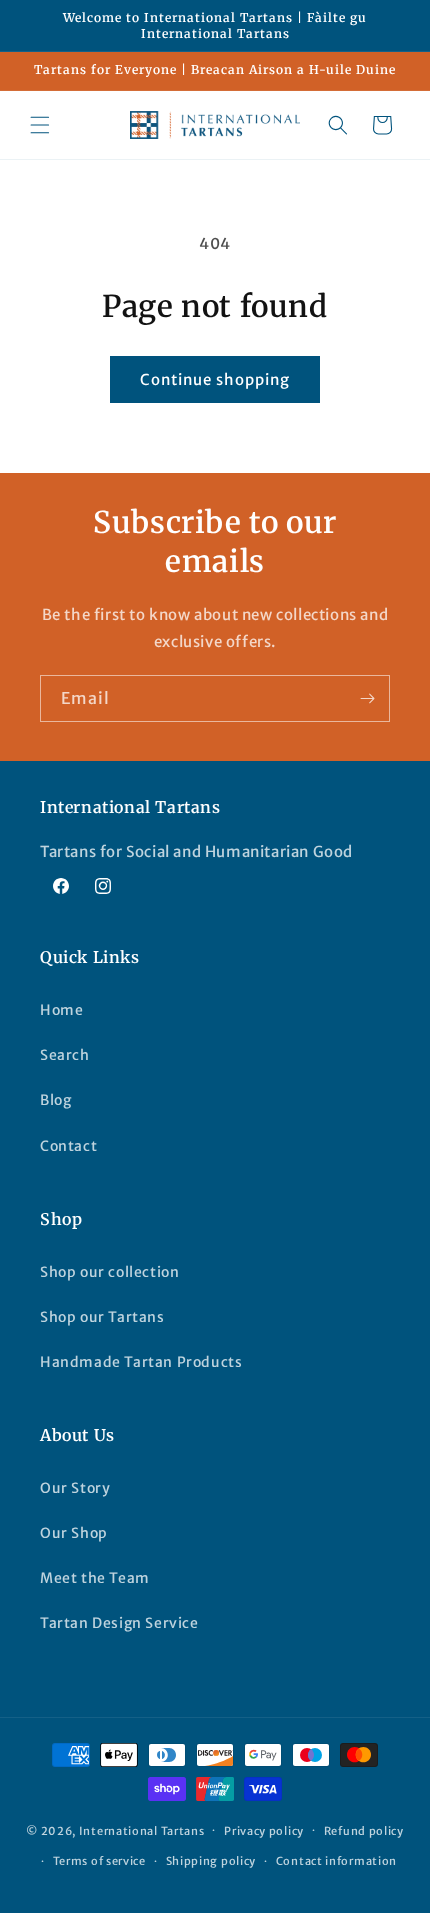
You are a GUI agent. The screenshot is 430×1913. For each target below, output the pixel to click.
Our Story (75, 1488)
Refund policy (364, 1831)
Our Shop (74, 1533)
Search (65, 1055)
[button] (40, 125)
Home (61, 1010)
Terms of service (99, 1861)
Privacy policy (264, 1831)
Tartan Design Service (119, 1623)
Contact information (336, 1861)
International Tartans (142, 1830)
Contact (68, 1146)
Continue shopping (215, 379)
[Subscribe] (367, 698)
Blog (55, 1100)
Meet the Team (95, 1578)
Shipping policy (211, 1861)
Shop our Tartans (102, 1317)
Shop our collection (109, 1272)
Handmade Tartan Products (141, 1362)
